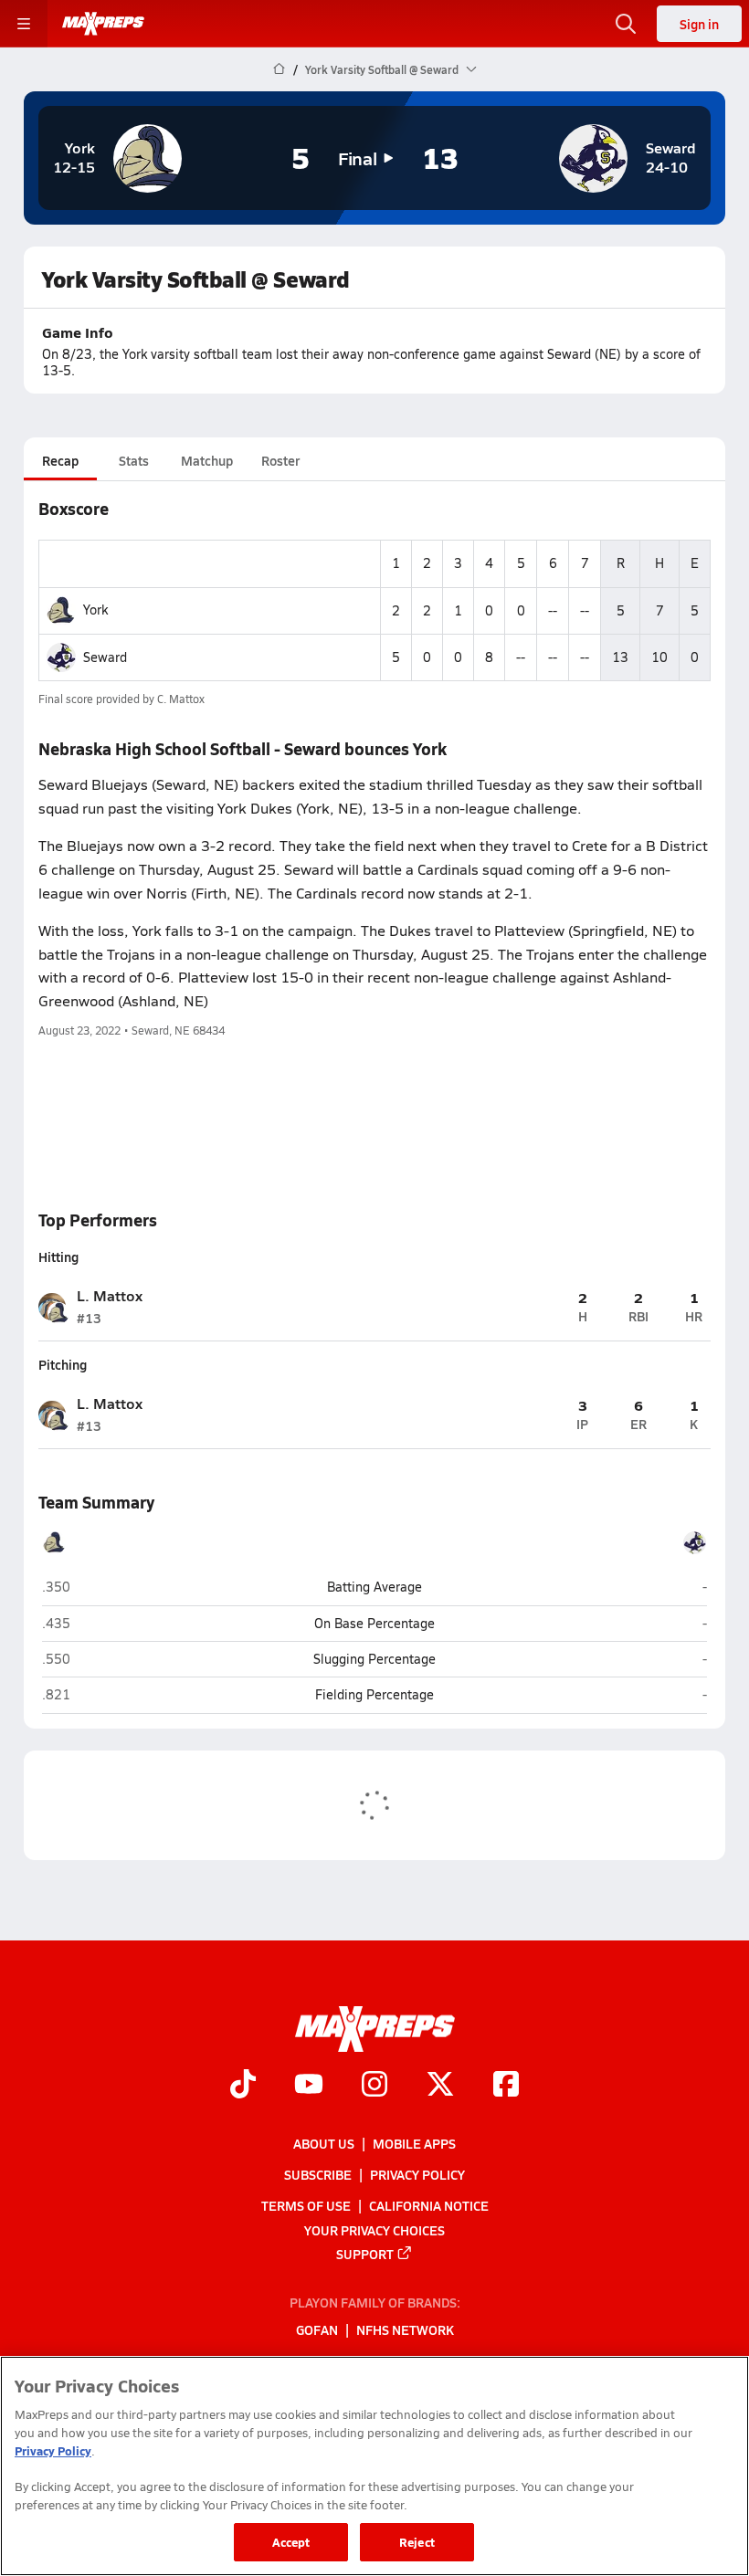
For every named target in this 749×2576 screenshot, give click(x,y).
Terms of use (306, 2205)
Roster (280, 460)
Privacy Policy (417, 2174)
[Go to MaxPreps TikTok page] (243, 2086)
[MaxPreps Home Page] (279, 69)
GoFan (317, 2329)
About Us (324, 2143)
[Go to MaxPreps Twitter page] (440, 2086)
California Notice (429, 2205)
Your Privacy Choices (374, 2229)
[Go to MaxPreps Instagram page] (374, 2086)
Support (365, 2253)
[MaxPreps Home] (103, 24)
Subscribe (318, 2174)
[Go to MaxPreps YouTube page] (309, 2086)
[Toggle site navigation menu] (24, 24)
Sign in (699, 24)
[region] (374, 2466)
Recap (60, 460)
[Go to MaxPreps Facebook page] (506, 2086)
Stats (134, 460)
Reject (417, 2542)
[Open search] (626, 24)
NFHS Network (405, 2329)
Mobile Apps (414, 2143)
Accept (291, 2542)
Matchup (207, 460)
